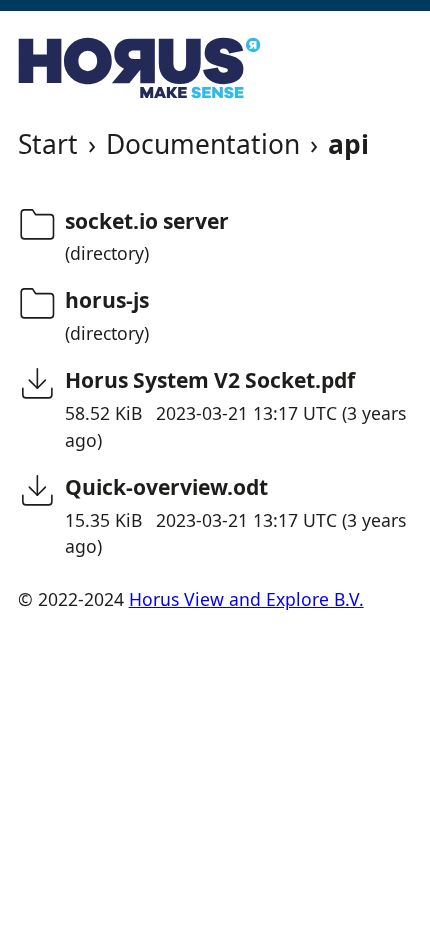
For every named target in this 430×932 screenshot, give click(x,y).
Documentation (203, 144)
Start (48, 144)
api (348, 144)
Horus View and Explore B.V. (246, 599)
